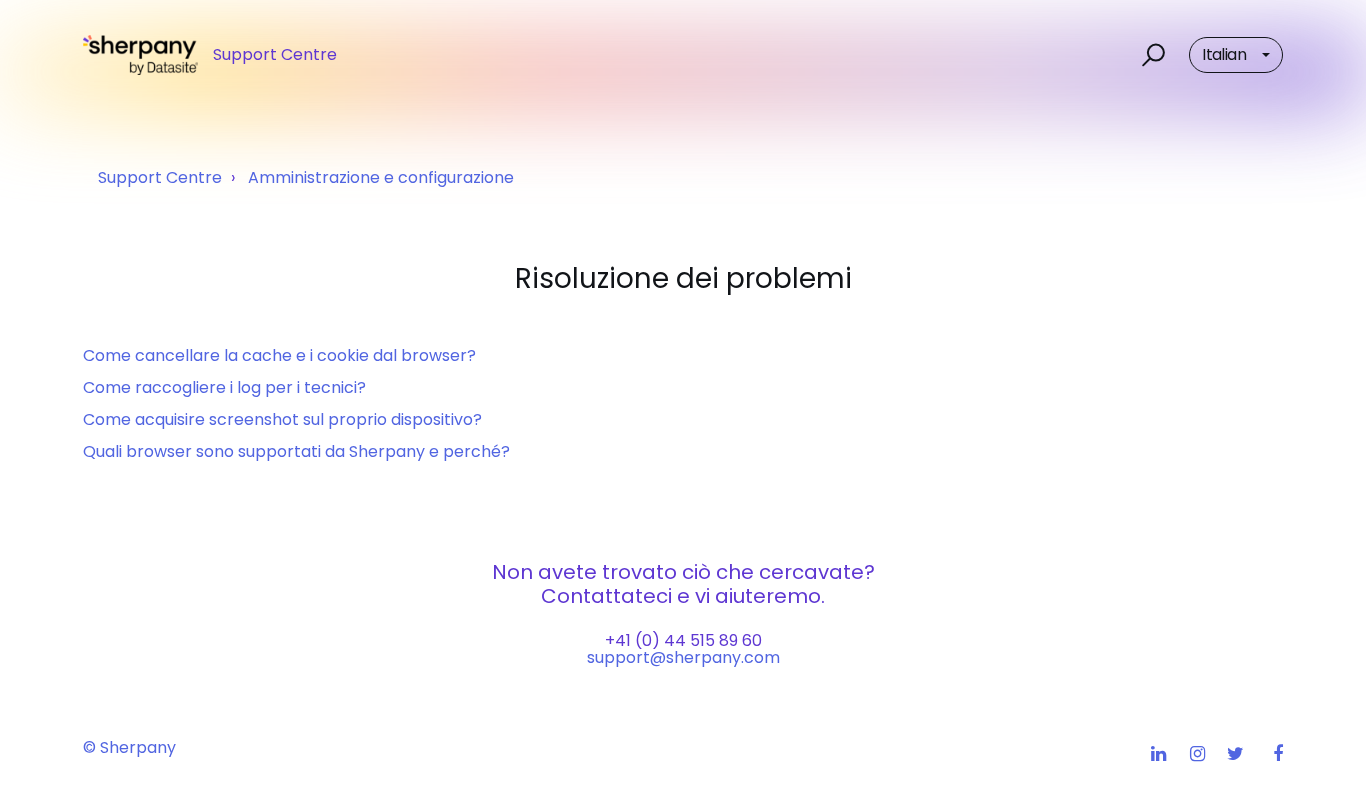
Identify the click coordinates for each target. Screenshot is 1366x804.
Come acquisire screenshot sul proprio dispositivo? (282, 419)
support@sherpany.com (683, 657)
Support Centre (160, 177)
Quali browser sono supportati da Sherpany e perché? (296, 451)
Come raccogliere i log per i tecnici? (224, 387)
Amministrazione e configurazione (381, 177)
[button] (1150, 55)
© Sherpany (129, 747)
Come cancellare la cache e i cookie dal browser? (279, 355)
